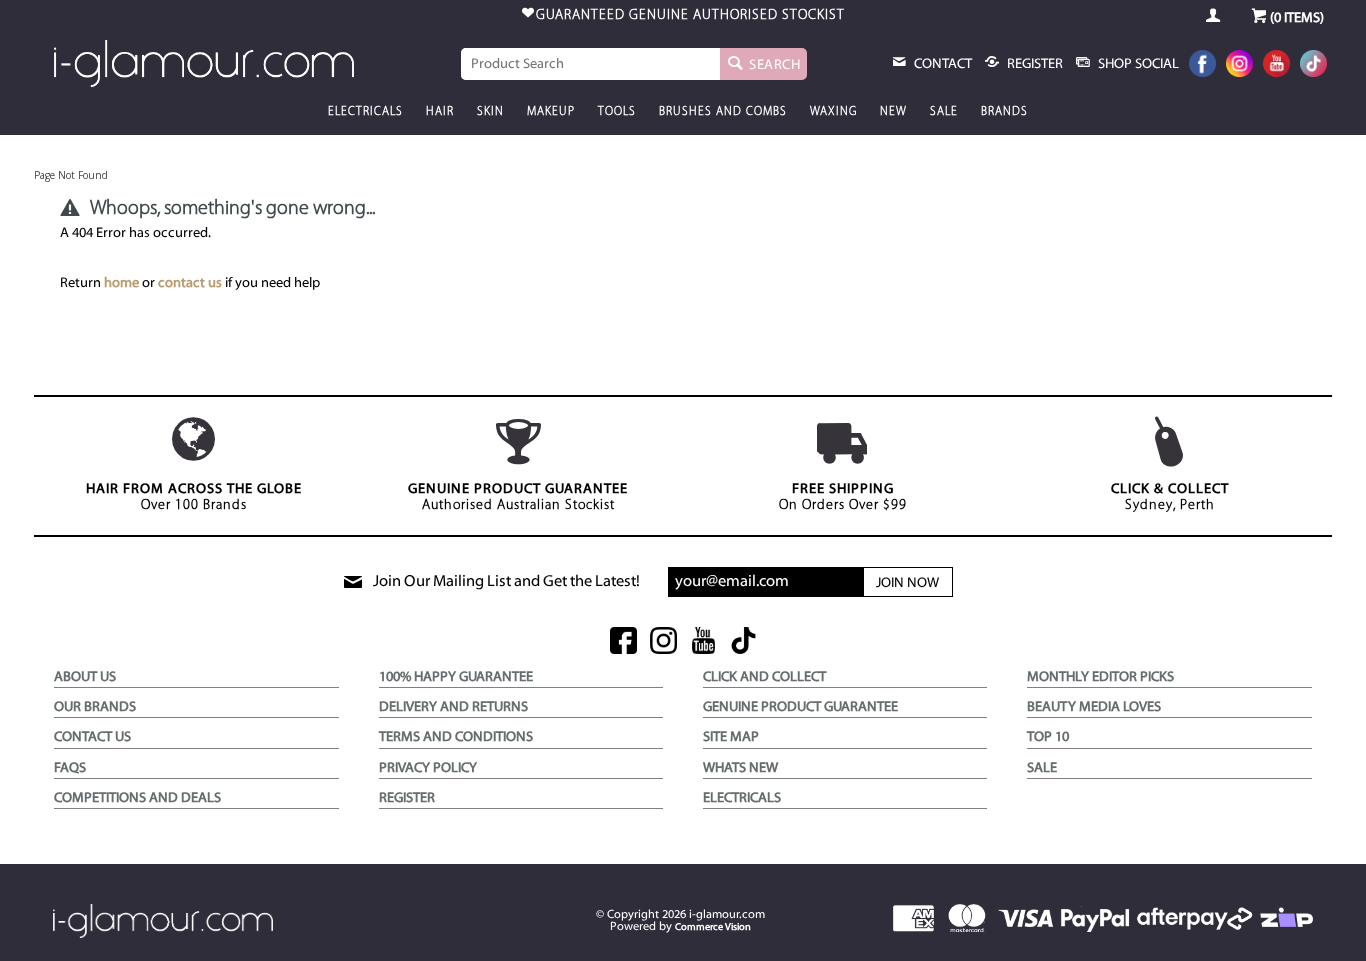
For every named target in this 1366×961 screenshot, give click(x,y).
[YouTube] (1276, 65)
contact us (190, 283)
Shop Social (1137, 64)
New (893, 112)
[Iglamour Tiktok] (1313, 65)
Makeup (551, 112)
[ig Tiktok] (743, 642)
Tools (617, 112)
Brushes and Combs (723, 112)
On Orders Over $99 (843, 497)
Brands (1004, 112)
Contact (941, 64)
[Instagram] (1239, 65)
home (121, 283)
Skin (490, 112)
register (1033, 64)
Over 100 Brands (194, 497)
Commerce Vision (713, 927)
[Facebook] (1202, 65)
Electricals (365, 112)
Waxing (833, 112)
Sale (944, 112)
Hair (440, 112)
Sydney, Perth (1170, 497)
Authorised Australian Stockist (518, 497)
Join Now (907, 583)
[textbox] (591, 64)
